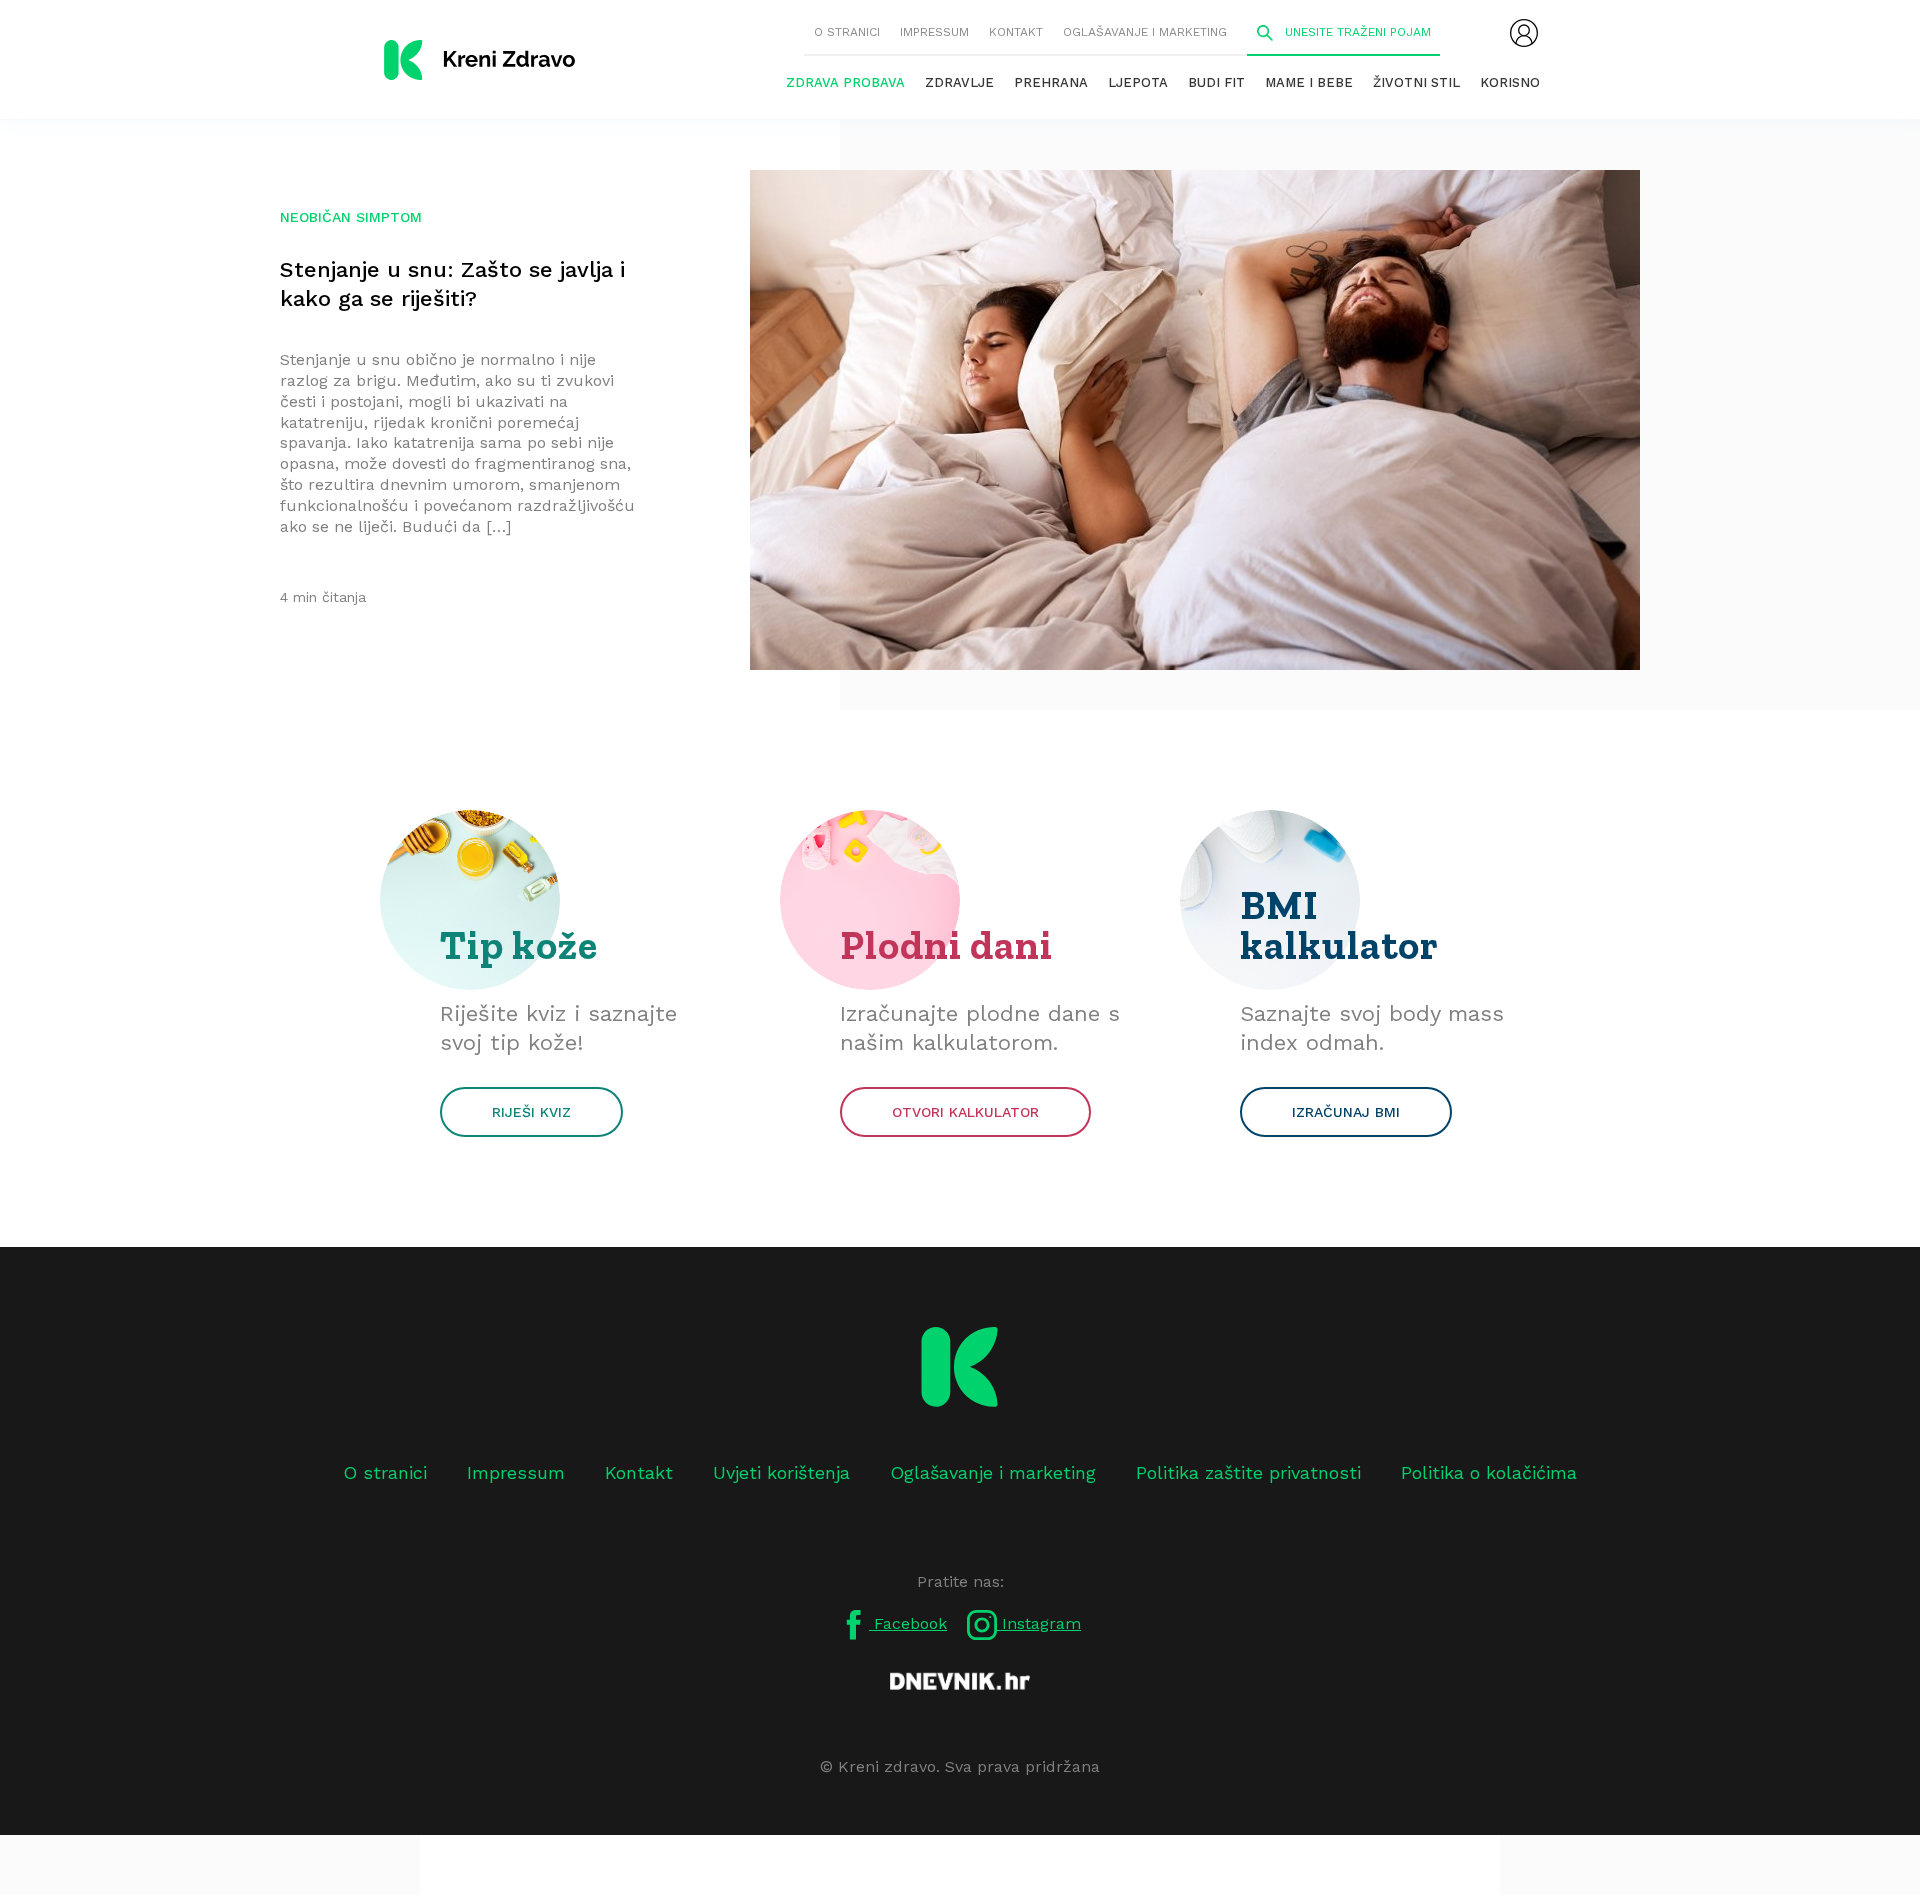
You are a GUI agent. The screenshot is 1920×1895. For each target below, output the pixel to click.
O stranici (847, 32)
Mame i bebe (1309, 82)
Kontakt (1016, 32)
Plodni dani (946, 945)
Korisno (1510, 82)
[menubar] (1524, 33)
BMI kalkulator (1339, 925)
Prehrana (1051, 82)
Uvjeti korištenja (781, 1472)
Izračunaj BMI (1346, 1112)
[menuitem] (1524, 33)
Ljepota (1138, 82)
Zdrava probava (845, 82)
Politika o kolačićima (1489, 1472)
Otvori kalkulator (965, 1112)
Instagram (1039, 1623)
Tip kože (519, 945)
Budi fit (1216, 82)
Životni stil (1416, 82)
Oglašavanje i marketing (1145, 32)
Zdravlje (959, 82)
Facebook (908, 1623)
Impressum (934, 32)
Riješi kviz (531, 1112)
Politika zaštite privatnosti (1248, 1472)
